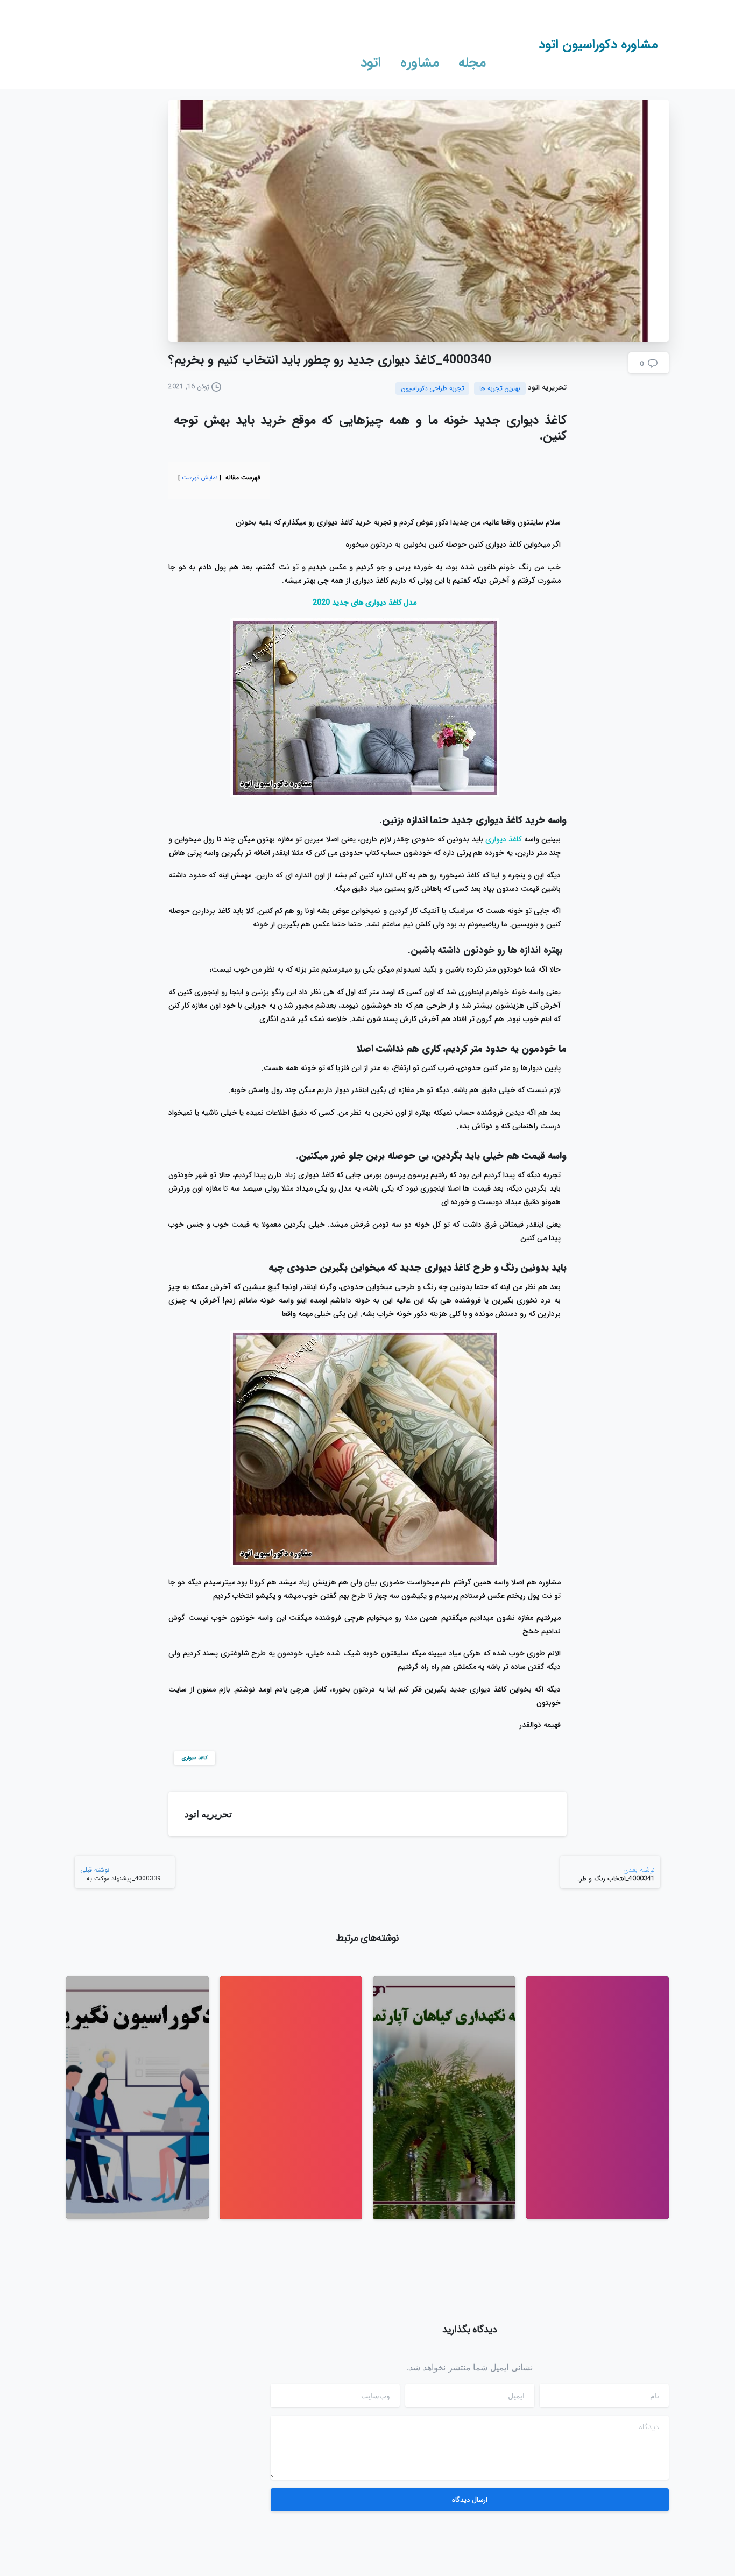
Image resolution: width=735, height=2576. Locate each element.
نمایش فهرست (200, 478)
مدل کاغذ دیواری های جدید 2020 (365, 603)
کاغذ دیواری (503, 839)
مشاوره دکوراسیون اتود (598, 45)
